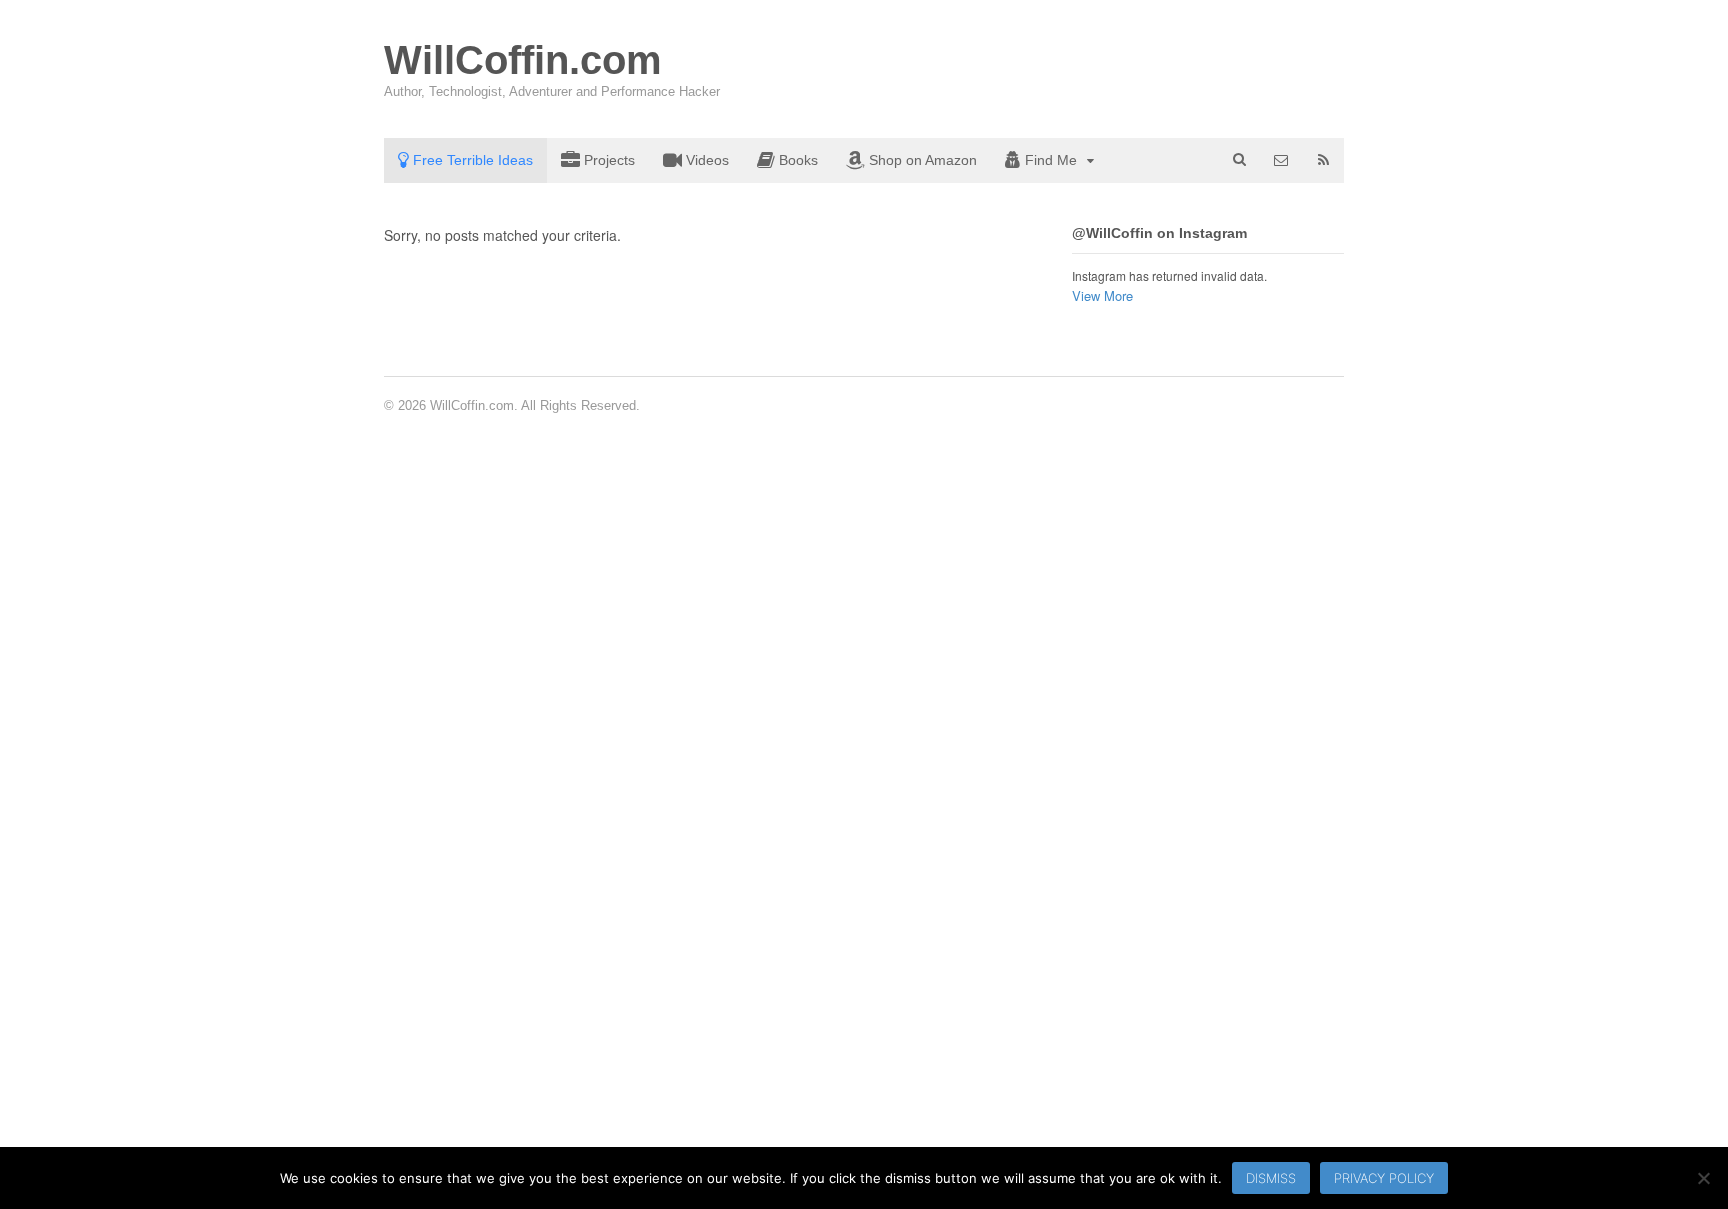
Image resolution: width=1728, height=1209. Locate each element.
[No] (1703, 1178)
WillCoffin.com (523, 60)
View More (1102, 295)
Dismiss (1271, 1178)
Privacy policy (1384, 1178)
